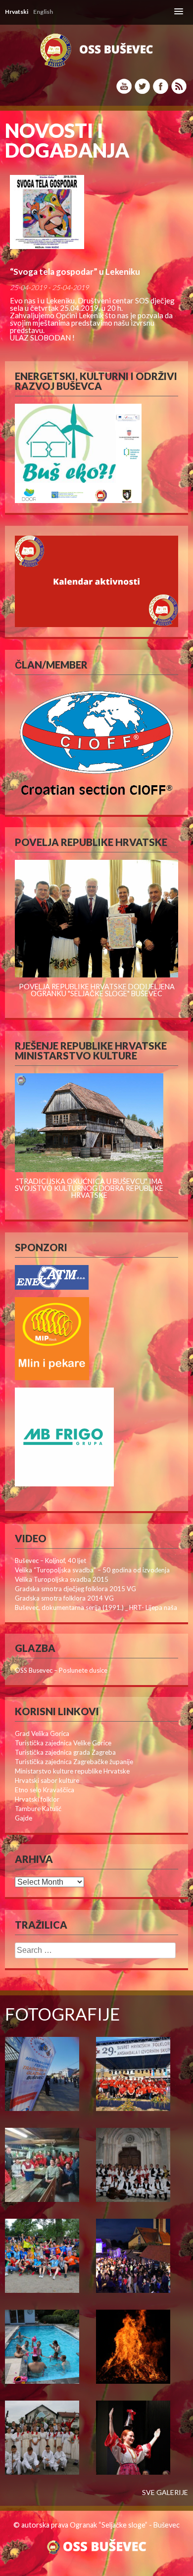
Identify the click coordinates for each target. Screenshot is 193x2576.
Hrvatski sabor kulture (47, 1780)
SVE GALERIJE (165, 2492)
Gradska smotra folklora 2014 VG (64, 1598)
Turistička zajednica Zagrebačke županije (74, 1762)
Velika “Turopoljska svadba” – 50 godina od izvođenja (92, 1570)
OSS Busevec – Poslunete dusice (61, 1670)
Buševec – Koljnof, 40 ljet (50, 1561)
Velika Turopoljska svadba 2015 (62, 1579)
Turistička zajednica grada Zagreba (65, 1752)
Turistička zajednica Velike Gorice (63, 1743)
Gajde (24, 1818)
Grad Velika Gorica (42, 1733)
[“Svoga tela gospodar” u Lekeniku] (96, 212)
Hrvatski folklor (37, 1799)
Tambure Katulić (38, 1809)
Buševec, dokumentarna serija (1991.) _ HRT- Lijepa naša (96, 1607)
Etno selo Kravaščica (45, 1790)
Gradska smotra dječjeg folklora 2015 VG (75, 1589)
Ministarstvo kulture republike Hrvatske (72, 1771)
